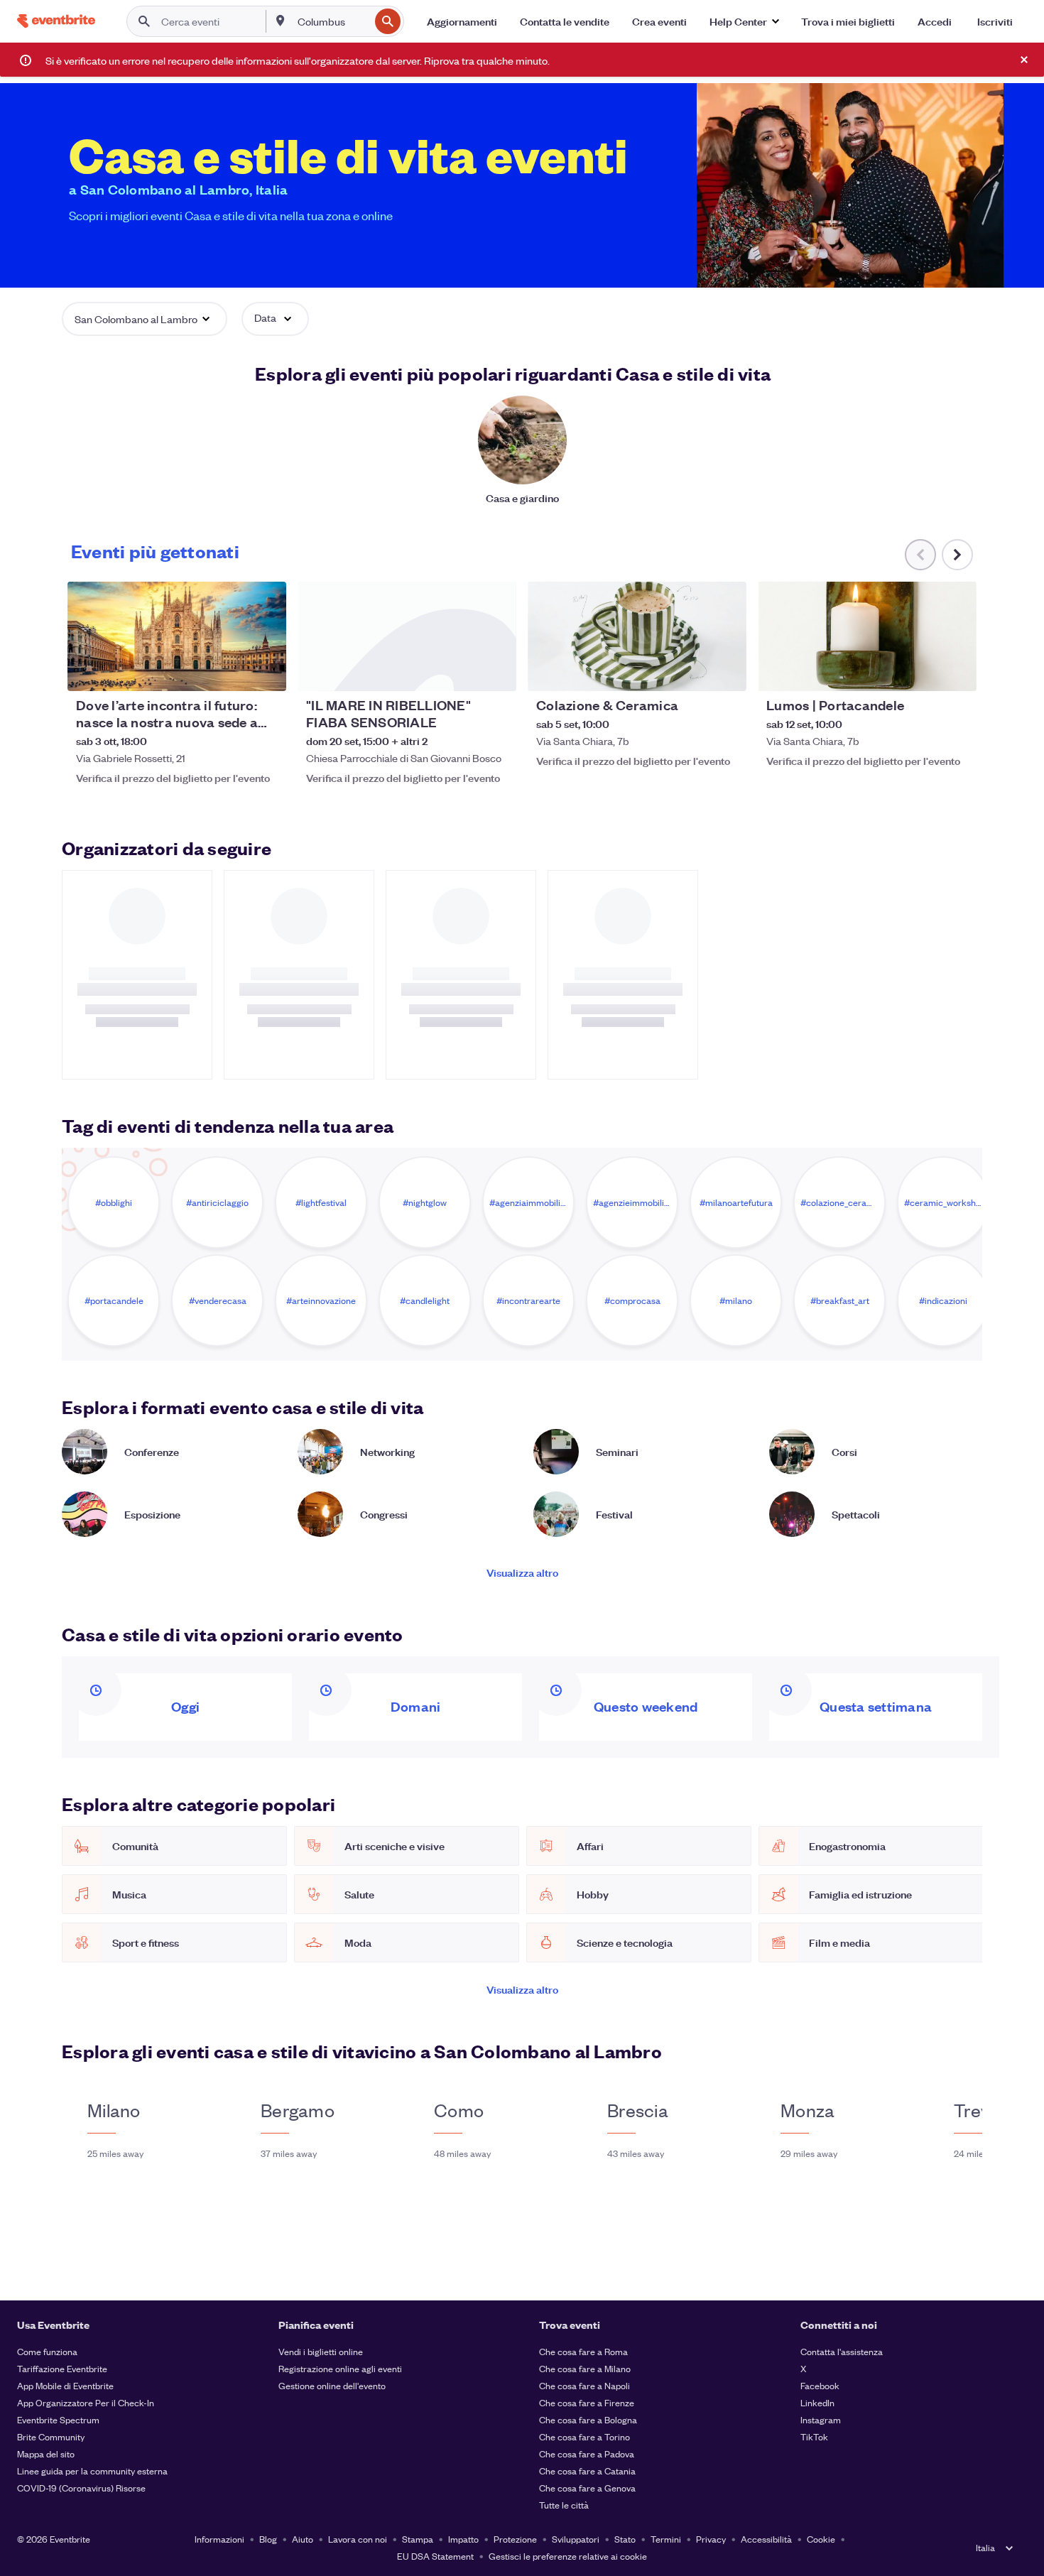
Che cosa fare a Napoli (584, 2385)
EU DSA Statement (435, 2556)
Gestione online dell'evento (332, 2385)
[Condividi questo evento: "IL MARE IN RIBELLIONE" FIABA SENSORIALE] (496, 671)
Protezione (515, 2539)
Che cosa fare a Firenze (587, 2402)
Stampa (418, 2539)
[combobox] (332, 21)
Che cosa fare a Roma (583, 2351)
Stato (625, 2539)
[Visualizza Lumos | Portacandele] (867, 636)
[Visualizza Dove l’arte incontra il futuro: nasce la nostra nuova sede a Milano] (177, 636)
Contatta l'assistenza (842, 2351)
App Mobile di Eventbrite (65, 2385)
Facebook (820, 2385)
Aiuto (303, 2539)
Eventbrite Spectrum (58, 2419)
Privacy (711, 2539)
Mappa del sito (46, 2453)
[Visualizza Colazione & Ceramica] (637, 636)
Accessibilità (766, 2539)
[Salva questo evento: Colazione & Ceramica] (692, 671)
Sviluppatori (576, 2539)
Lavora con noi (358, 2539)
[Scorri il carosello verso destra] (957, 555)
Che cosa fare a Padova (587, 2453)
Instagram (821, 2419)
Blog (268, 2539)
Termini (666, 2539)
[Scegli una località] (281, 21)
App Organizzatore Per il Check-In (86, 2402)
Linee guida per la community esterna (92, 2471)
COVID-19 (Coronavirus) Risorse (81, 2488)
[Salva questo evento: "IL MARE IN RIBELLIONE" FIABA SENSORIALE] (462, 671)
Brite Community (51, 2436)
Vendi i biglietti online (321, 2351)
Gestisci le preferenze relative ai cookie (568, 2556)
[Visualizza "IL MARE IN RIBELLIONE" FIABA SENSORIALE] (407, 636)
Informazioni (219, 2539)
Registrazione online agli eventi (340, 2368)
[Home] (56, 21)
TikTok (814, 2436)
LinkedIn (817, 2402)
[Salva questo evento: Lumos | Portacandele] (923, 671)
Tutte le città (564, 2505)
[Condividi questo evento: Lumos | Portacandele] (957, 671)
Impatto (463, 2539)
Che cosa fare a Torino (584, 2436)
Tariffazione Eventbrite (62, 2368)
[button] (744, 21)
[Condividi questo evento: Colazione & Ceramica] (727, 671)
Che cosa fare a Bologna (588, 2419)
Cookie (821, 2539)
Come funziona (47, 2351)
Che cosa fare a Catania (587, 2471)
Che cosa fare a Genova (587, 2488)
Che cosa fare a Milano (585, 2368)
